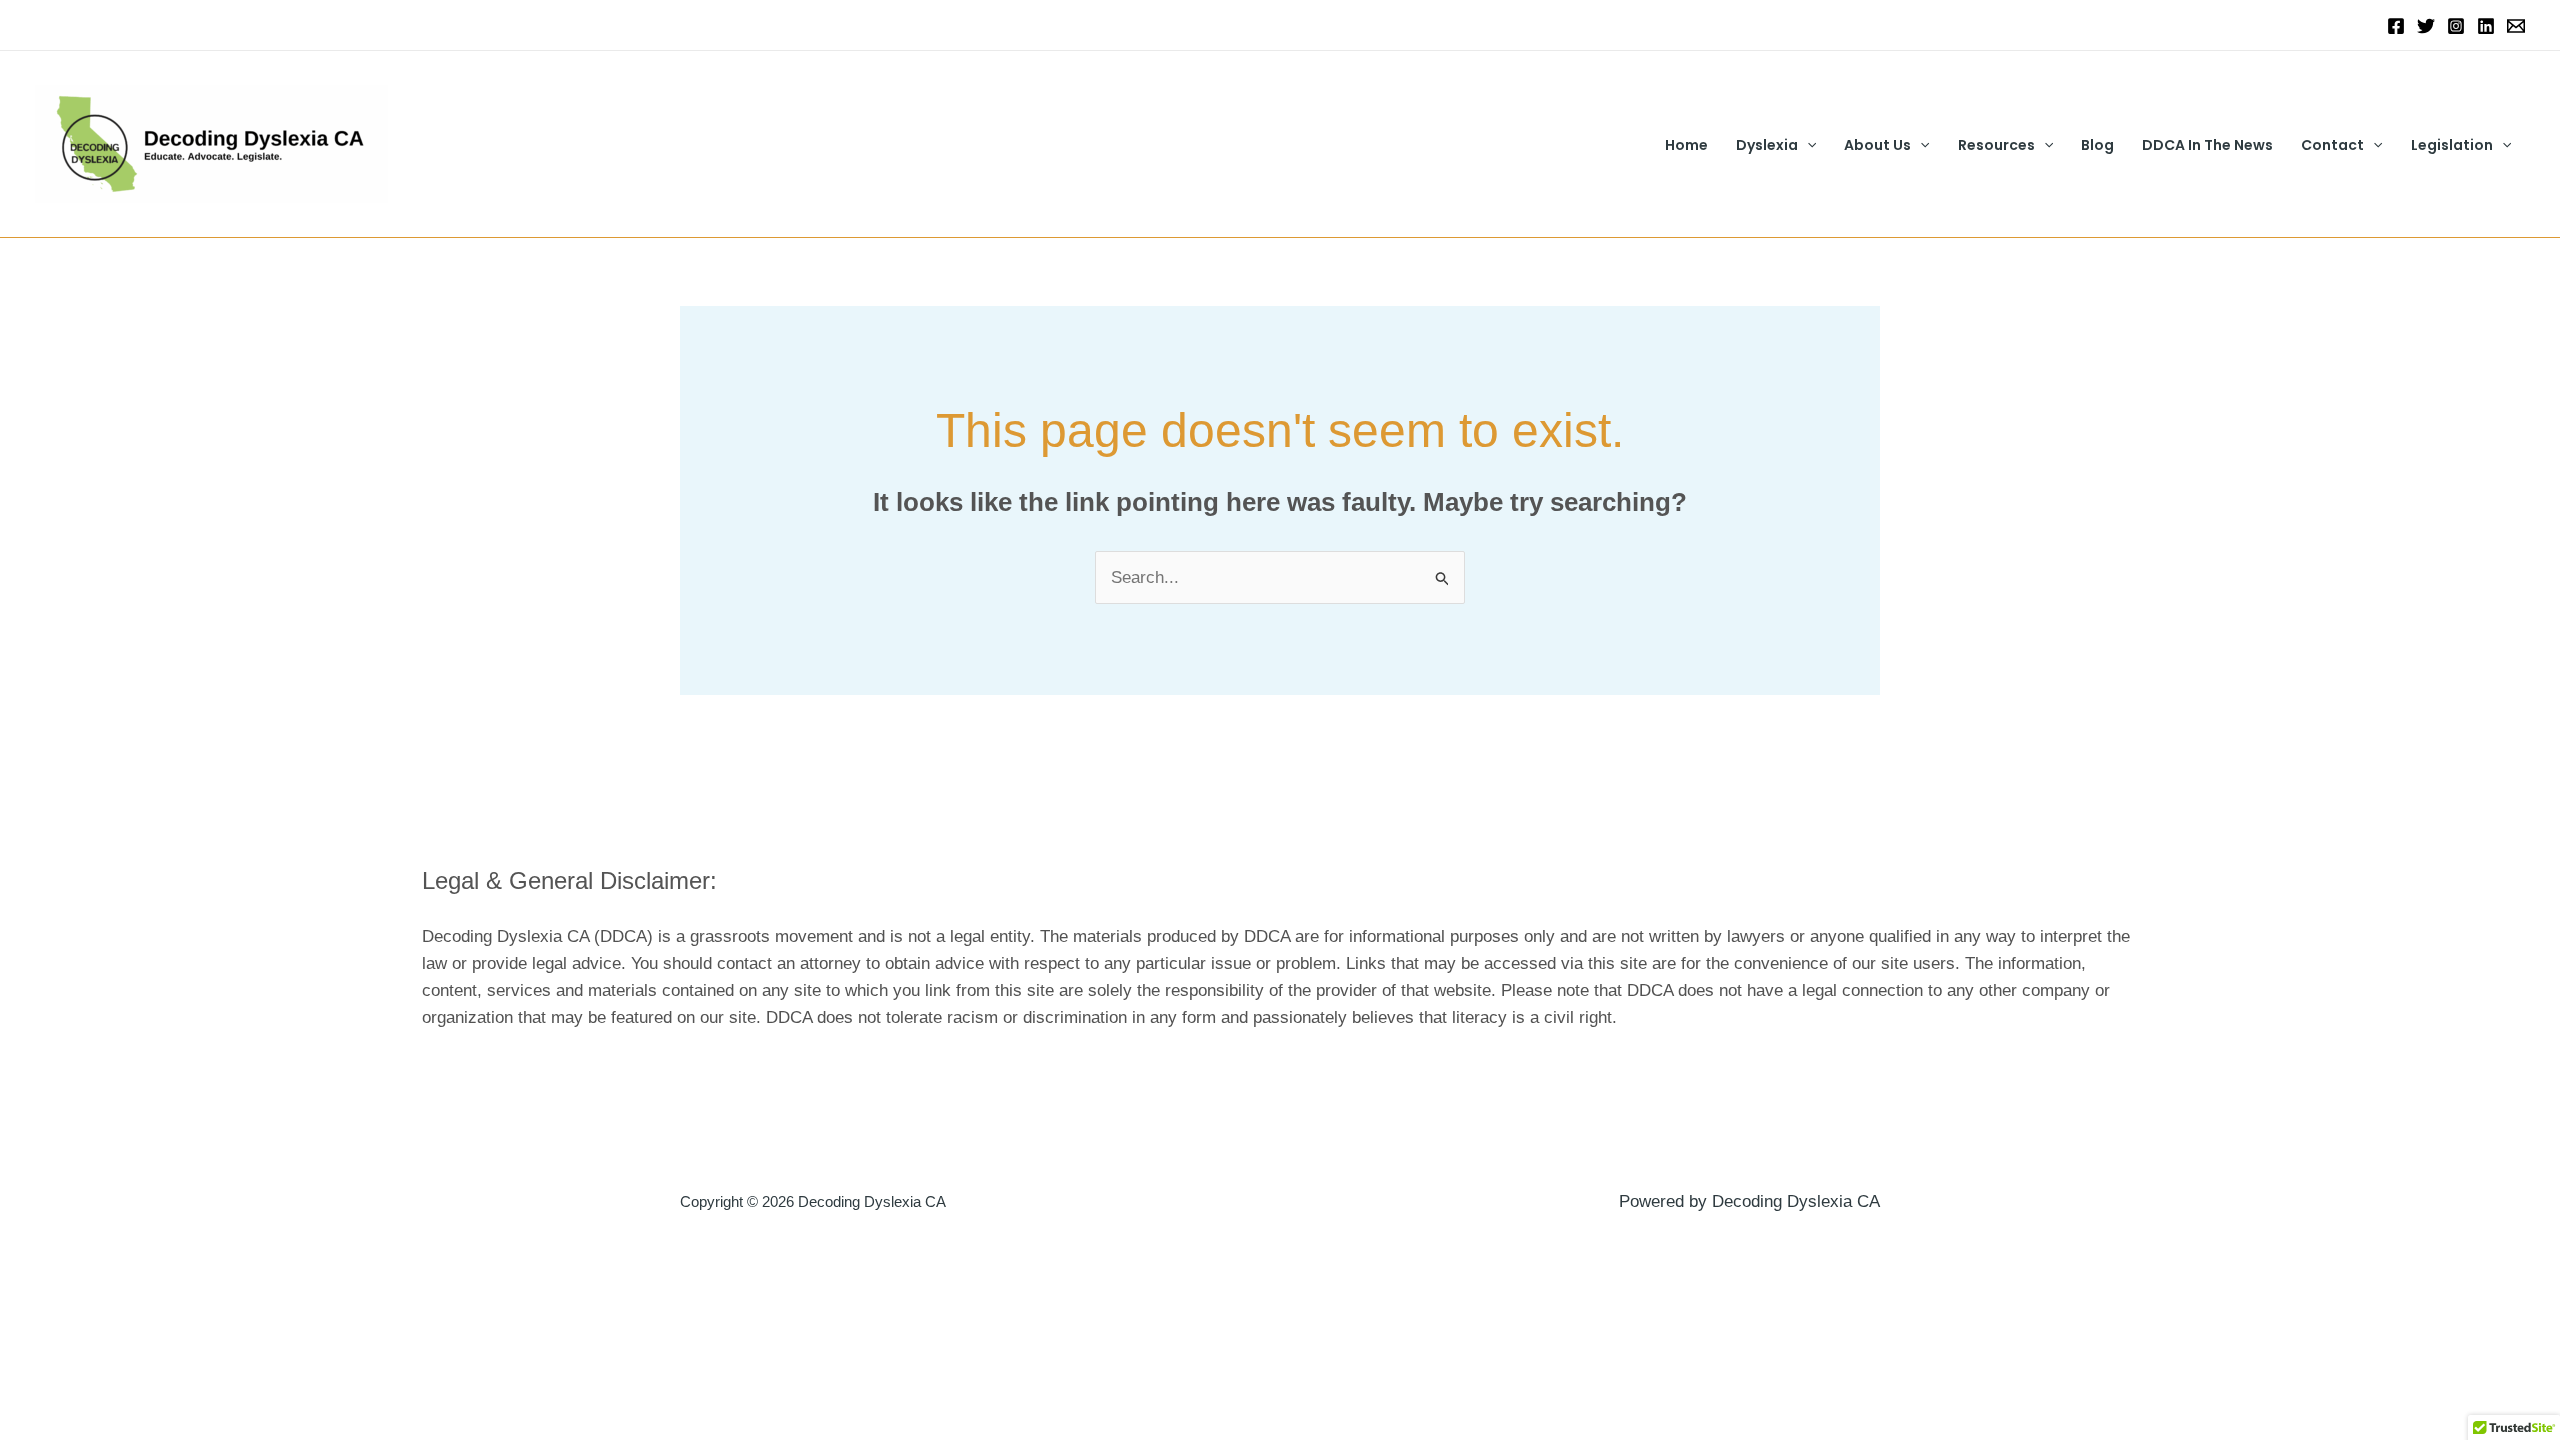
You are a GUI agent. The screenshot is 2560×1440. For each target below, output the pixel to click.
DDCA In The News (2207, 145)
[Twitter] (2426, 26)
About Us (1877, 145)
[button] (1807, 145)
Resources (1996, 145)
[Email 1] (2516, 26)
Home (1686, 145)
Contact (2332, 145)
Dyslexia (1767, 145)
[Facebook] (2396, 26)
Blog (2097, 145)
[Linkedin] (2486, 26)
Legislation (2452, 145)
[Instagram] (2456, 26)
